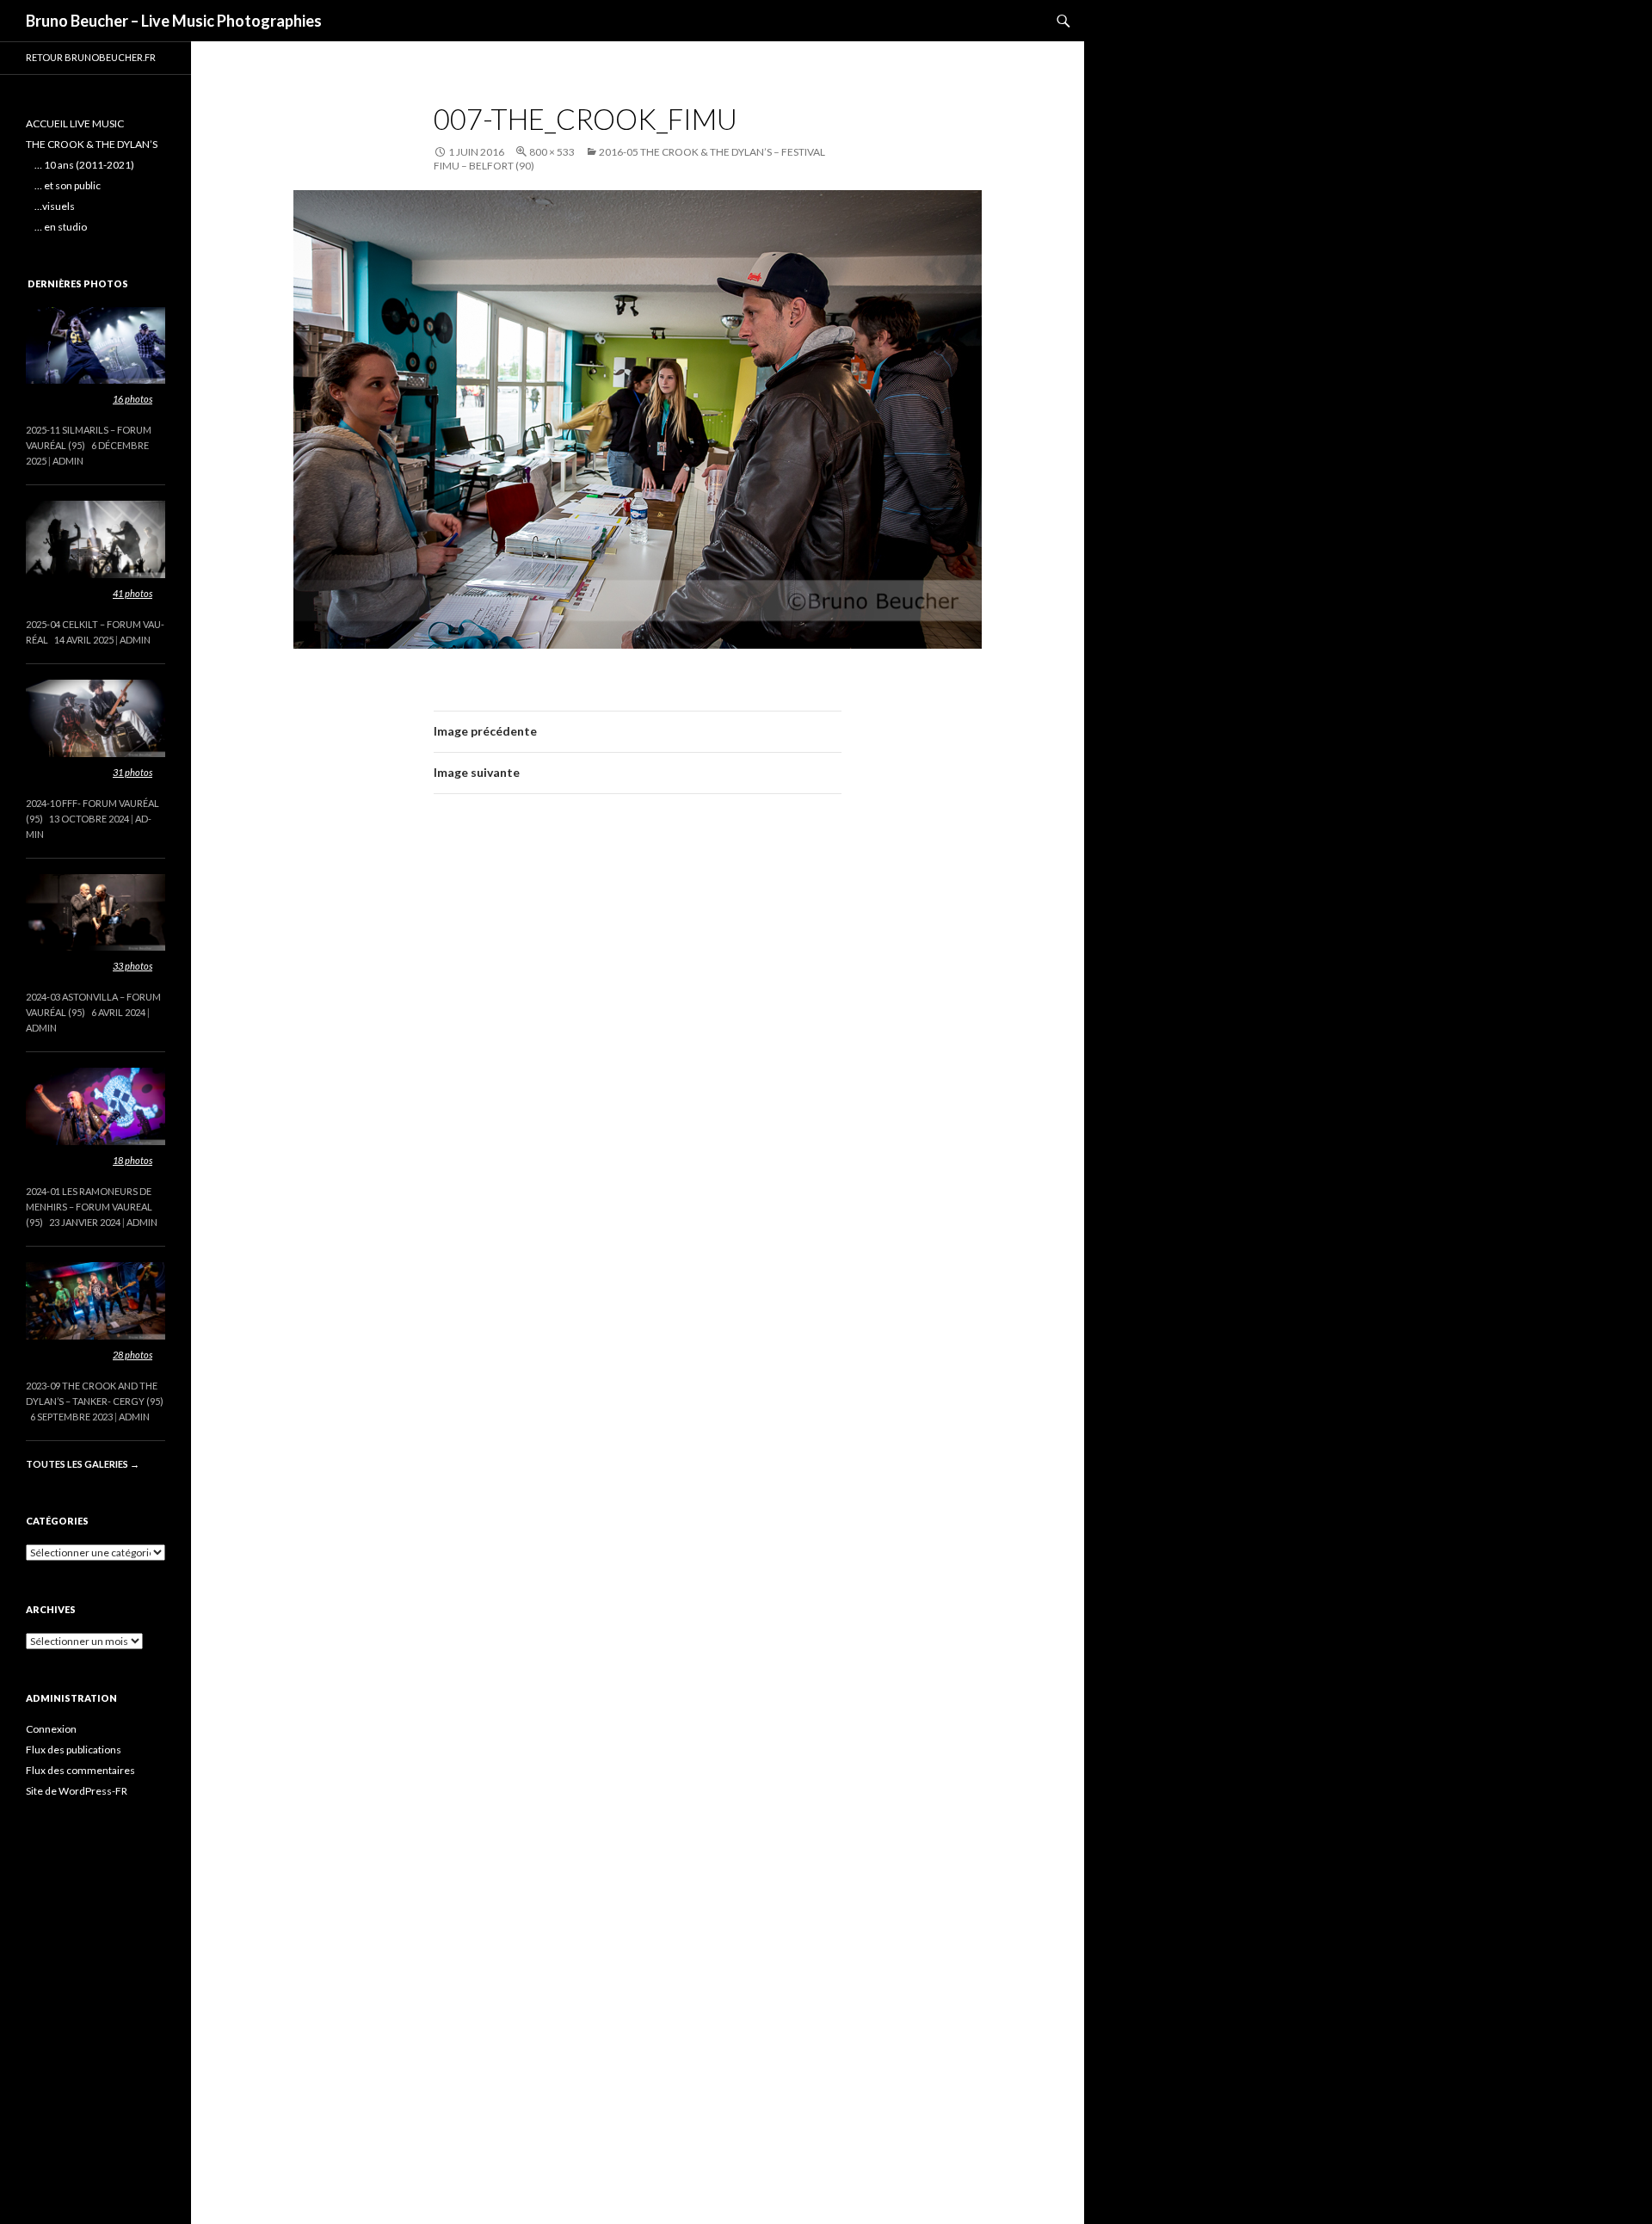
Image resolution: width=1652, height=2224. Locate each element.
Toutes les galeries (83, 1464)
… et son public (68, 185)
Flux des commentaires (80, 1770)
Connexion (51, 1729)
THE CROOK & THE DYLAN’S (92, 144)
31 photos (133, 772)
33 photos (133, 966)
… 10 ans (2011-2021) (84, 165)
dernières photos (78, 283)
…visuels (55, 206)
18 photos (133, 1160)
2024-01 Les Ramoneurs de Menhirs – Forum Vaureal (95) (89, 1207)
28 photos (133, 1355)
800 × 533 (552, 152)
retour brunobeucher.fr (91, 57)
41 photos (133, 593)
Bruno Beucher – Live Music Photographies (174, 21)
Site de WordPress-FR (77, 1791)
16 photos (133, 399)
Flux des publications (74, 1750)
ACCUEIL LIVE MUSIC (75, 123)
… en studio (61, 227)
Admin (68, 461)
